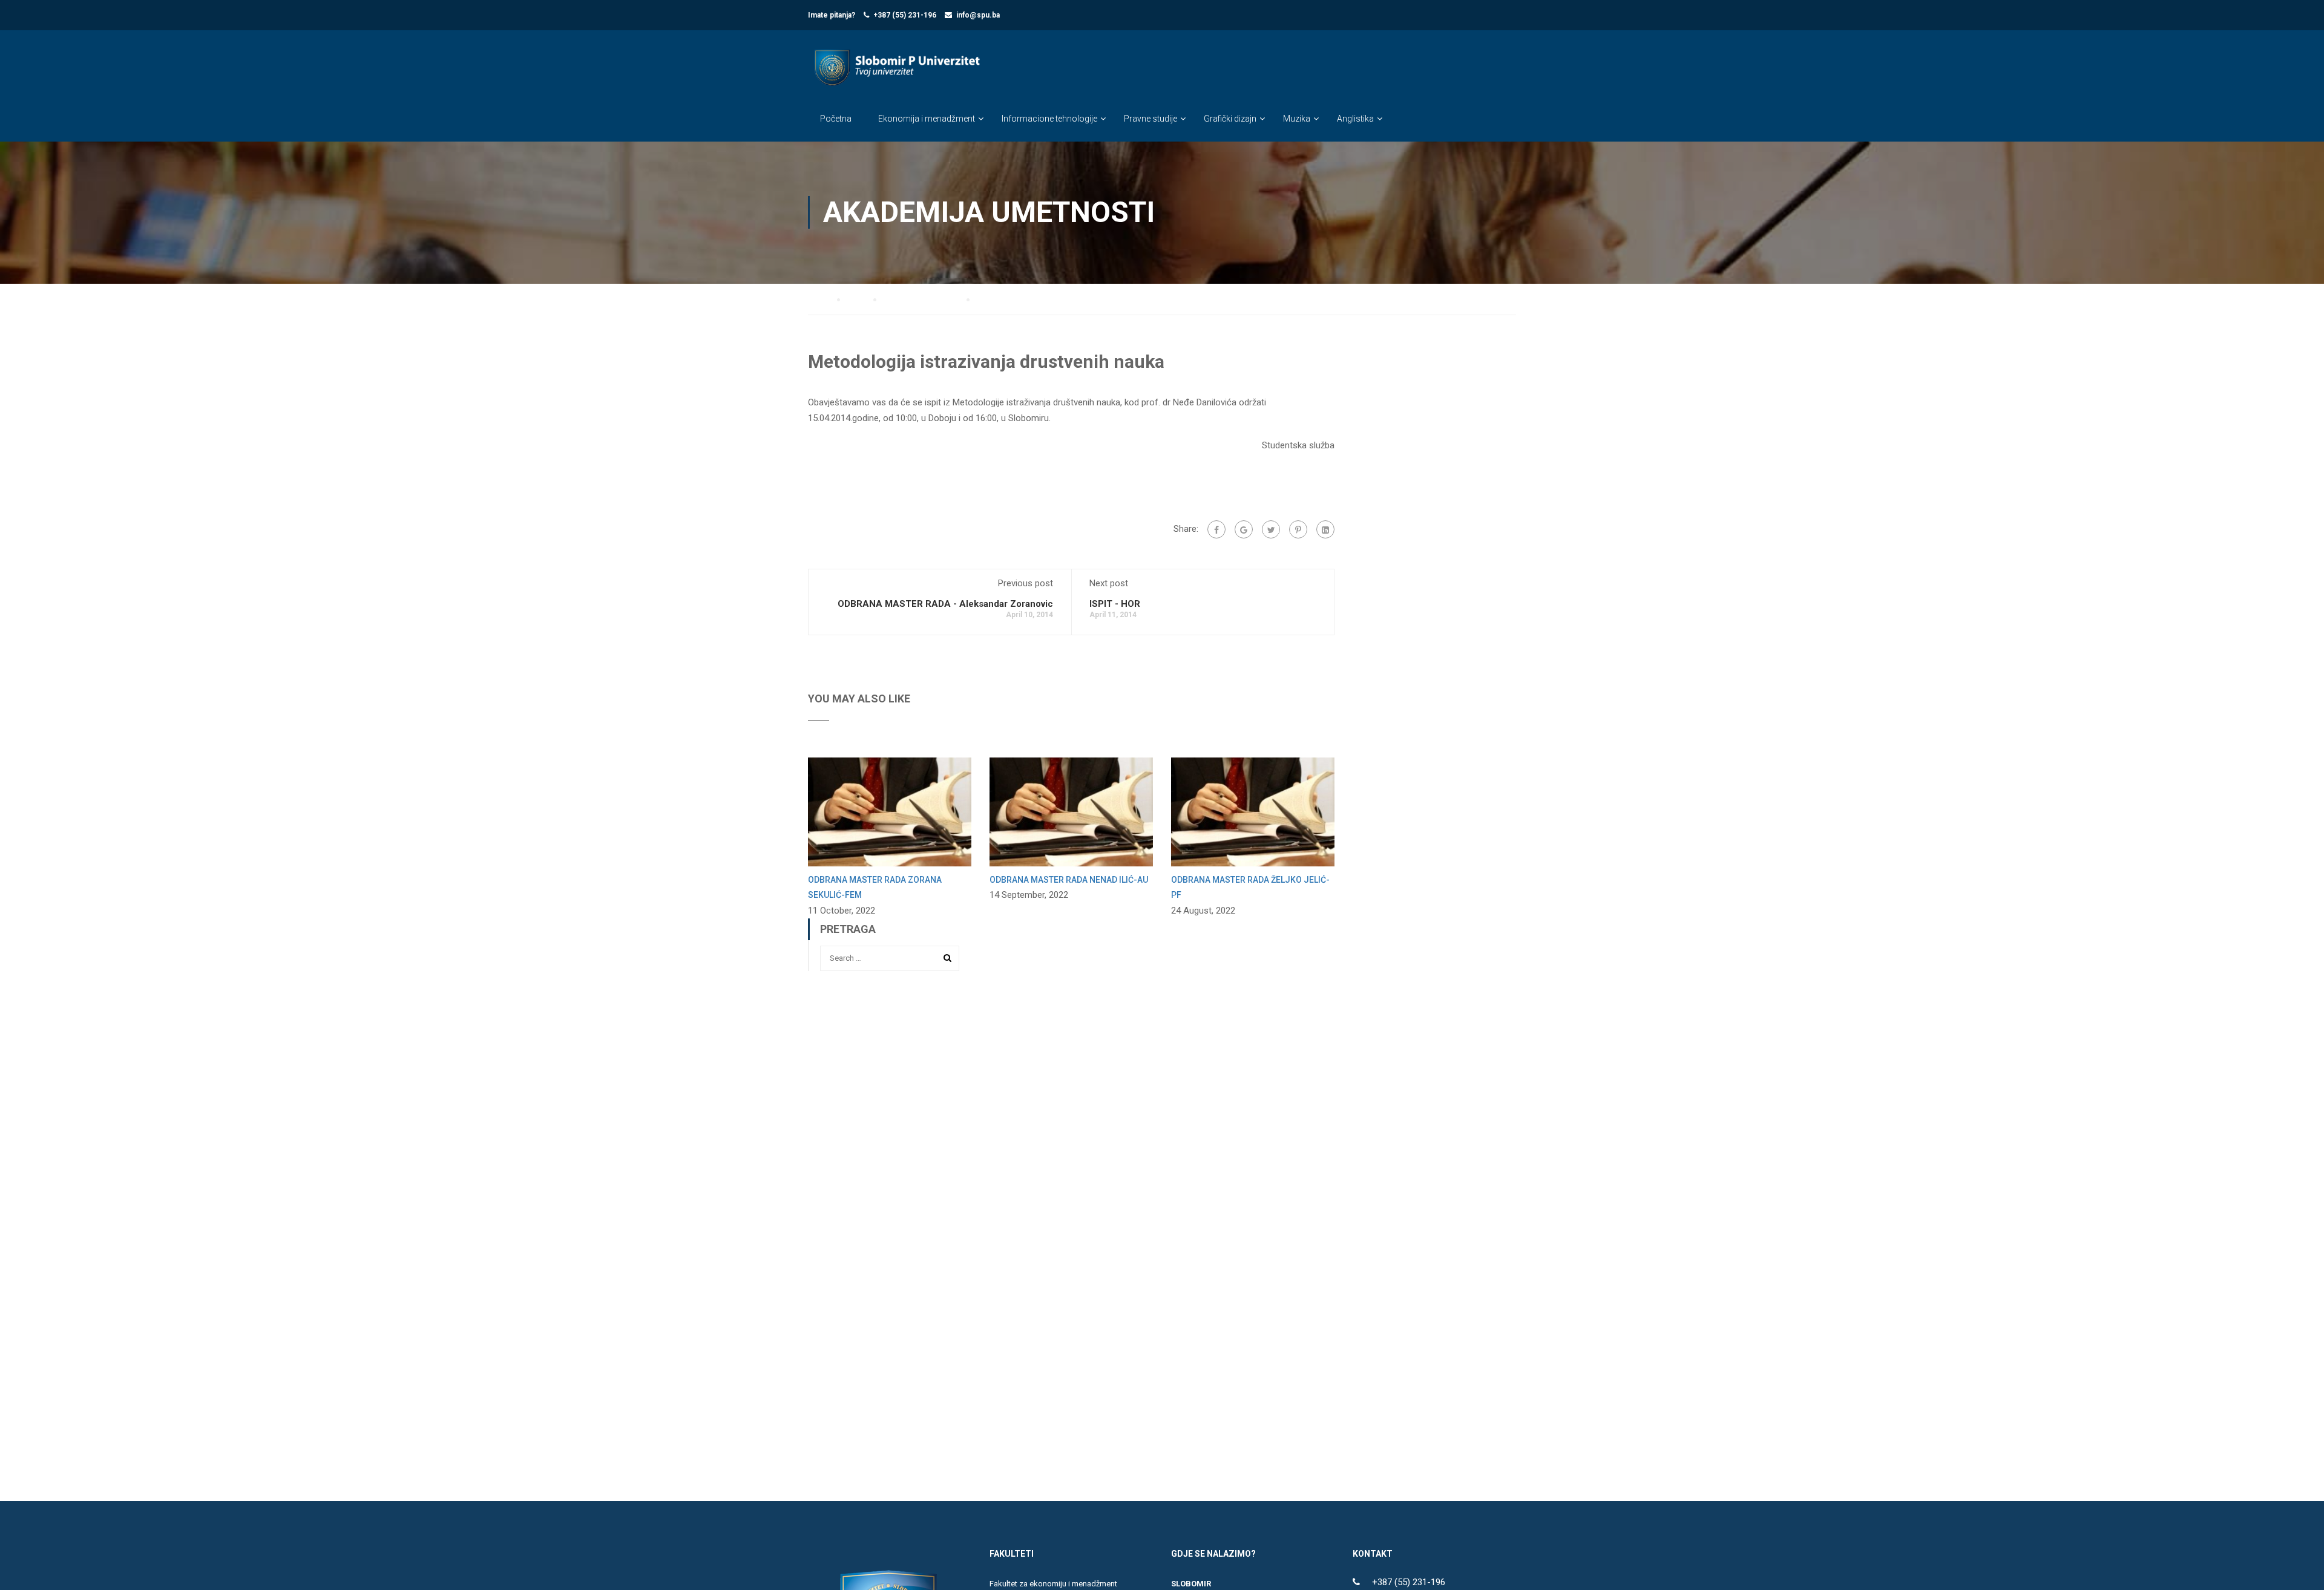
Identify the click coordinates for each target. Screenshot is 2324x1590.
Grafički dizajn (1230, 119)
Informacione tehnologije (1049, 119)
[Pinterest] (1298, 529)
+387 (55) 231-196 (905, 15)
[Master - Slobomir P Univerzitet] (896, 77)
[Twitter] (1271, 529)
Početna (836, 119)
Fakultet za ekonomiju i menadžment (1053, 1584)
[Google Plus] (1244, 529)
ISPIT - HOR (1115, 604)
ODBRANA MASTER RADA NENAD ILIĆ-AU (1069, 880)
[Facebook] (1216, 529)
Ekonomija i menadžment (927, 119)
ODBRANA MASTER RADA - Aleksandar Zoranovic (945, 604)
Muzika (1297, 119)
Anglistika (1355, 119)
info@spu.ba (978, 15)
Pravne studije (1151, 119)
